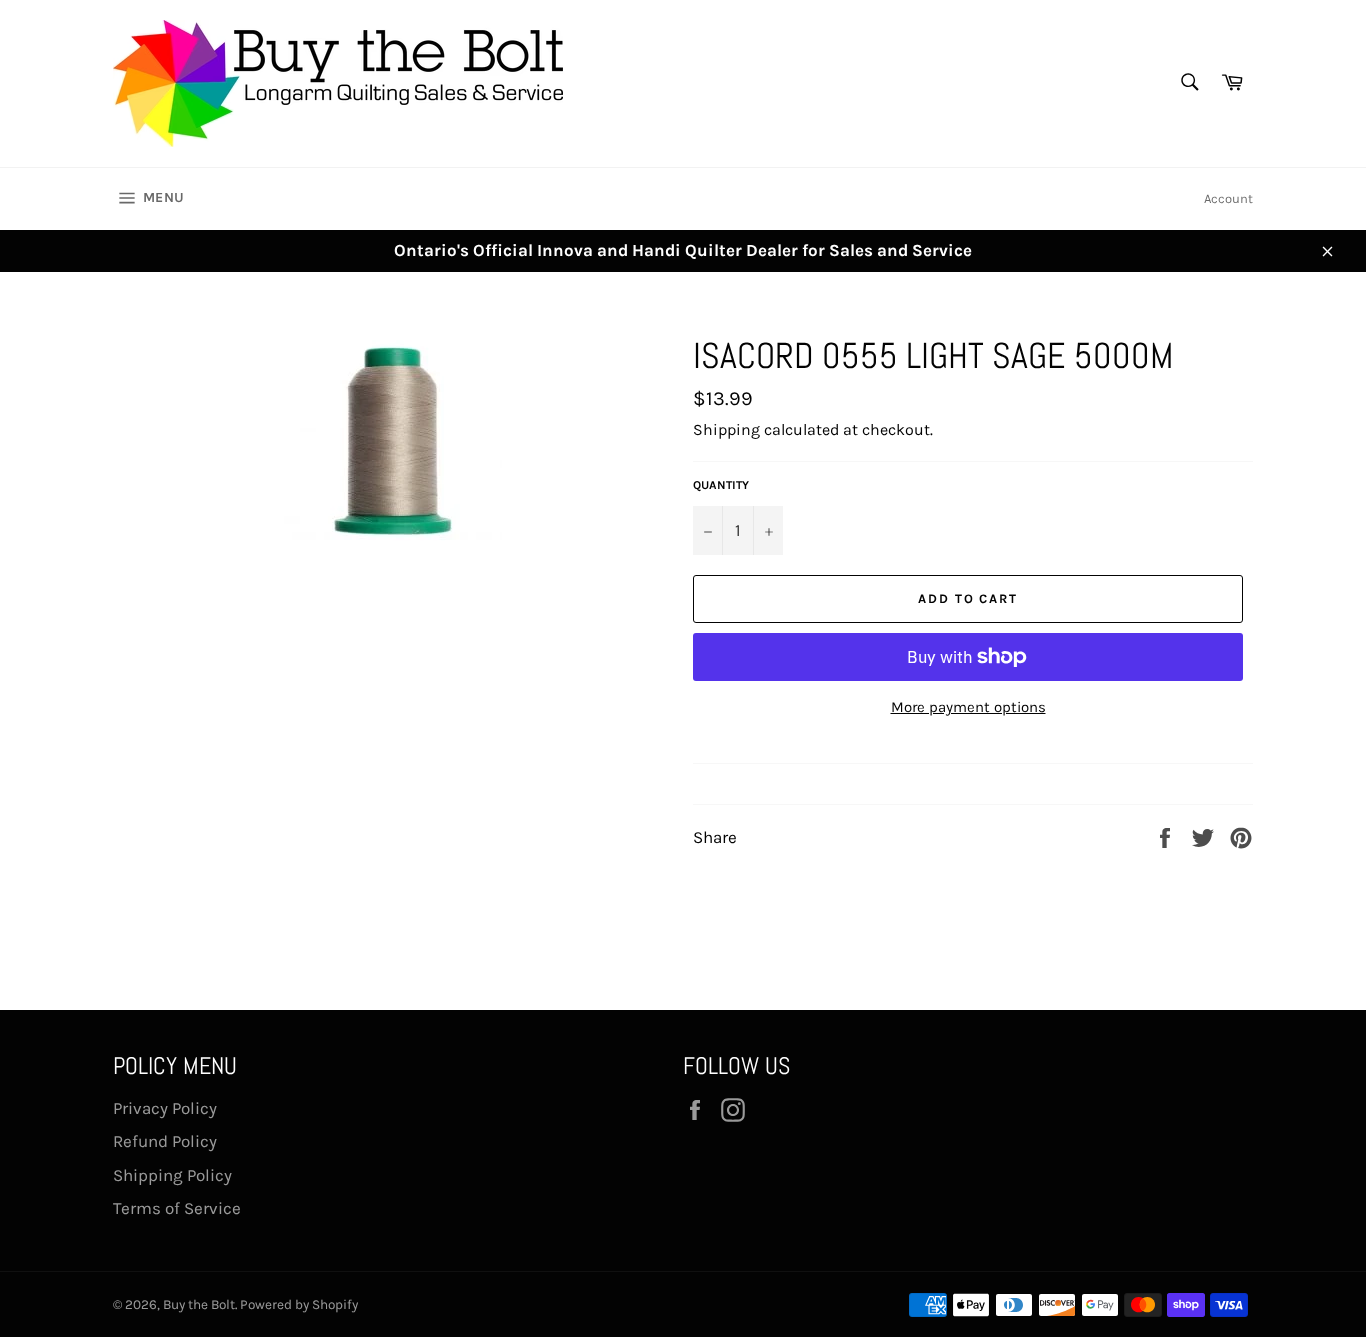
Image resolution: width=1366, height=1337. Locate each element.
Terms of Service (177, 1208)
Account (1228, 198)
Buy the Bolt (199, 1304)
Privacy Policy (165, 1108)
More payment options (968, 707)
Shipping (726, 429)
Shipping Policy (172, 1175)
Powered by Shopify (299, 1304)
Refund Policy (165, 1141)
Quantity (721, 485)
